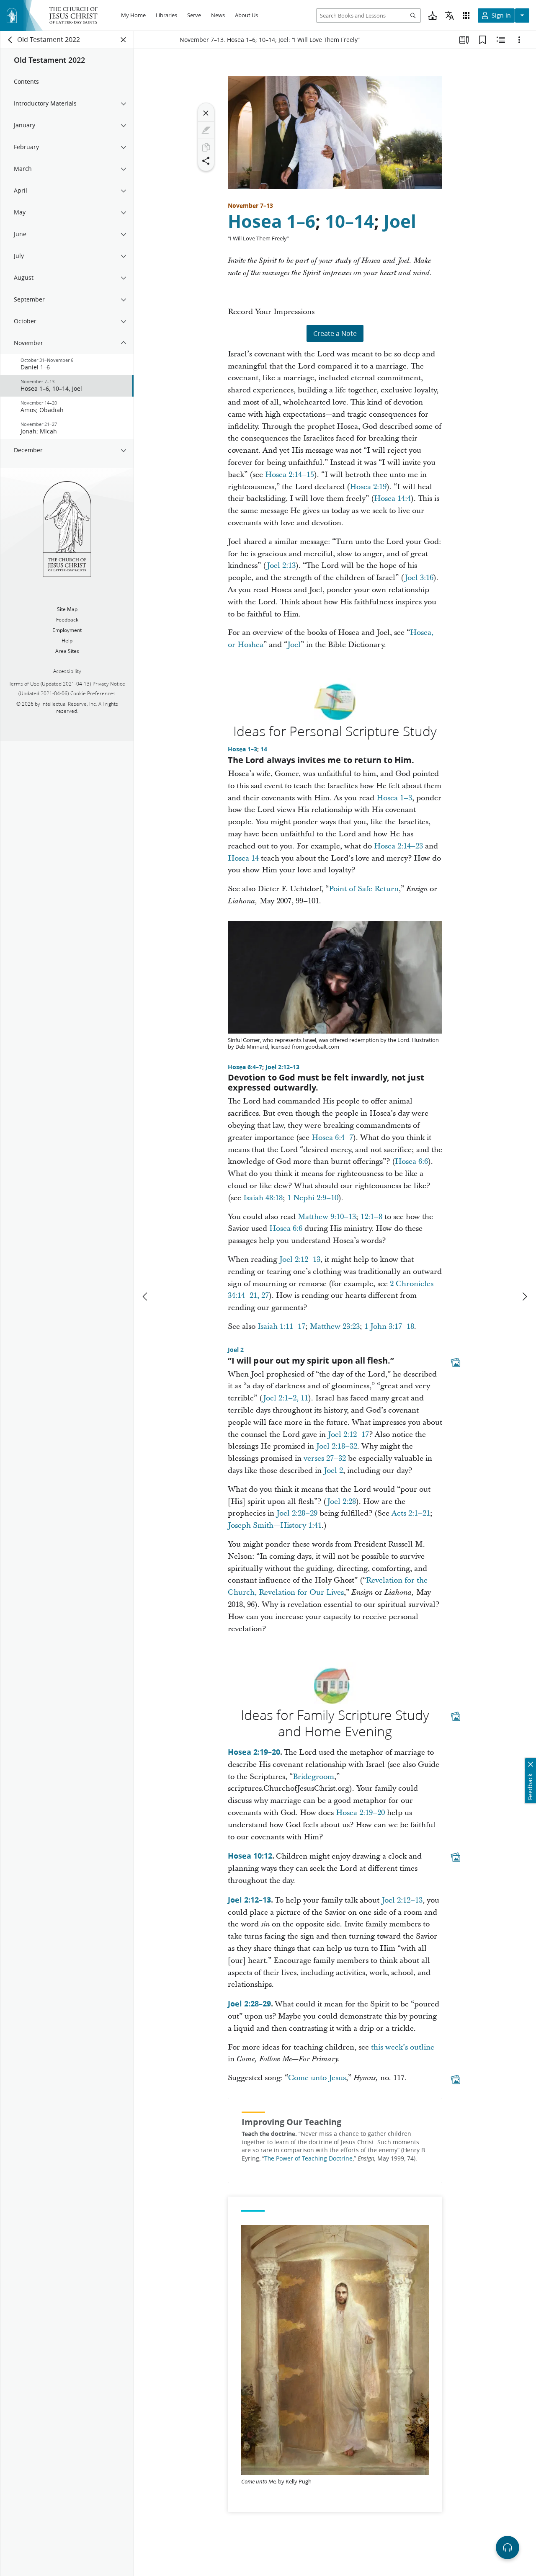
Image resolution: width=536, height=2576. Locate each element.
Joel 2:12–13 (282, 1067)
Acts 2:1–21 (411, 1513)
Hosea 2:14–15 (290, 475)
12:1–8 (371, 1217)
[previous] (146, 1297)
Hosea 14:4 (392, 499)
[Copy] (206, 147)
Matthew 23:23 (335, 1327)
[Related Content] (501, 40)
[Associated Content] (456, 1362)
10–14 (349, 221)
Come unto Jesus (317, 2078)
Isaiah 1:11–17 (281, 1327)
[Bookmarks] (482, 40)
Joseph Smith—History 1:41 (275, 1525)
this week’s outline (403, 2047)
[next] (524, 1297)
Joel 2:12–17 (348, 1435)
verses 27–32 (325, 1458)
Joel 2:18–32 (337, 1446)
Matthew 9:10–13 (327, 1217)
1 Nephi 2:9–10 (313, 1198)
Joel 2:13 (281, 566)
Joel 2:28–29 (297, 1513)
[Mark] (206, 130)
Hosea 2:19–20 (254, 1752)
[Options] (519, 40)
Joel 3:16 (419, 578)
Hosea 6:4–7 (245, 1067)
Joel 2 (236, 1350)
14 (264, 749)
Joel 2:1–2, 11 (286, 1398)
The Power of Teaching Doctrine (308, 2158)
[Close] (206, 113)
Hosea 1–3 (242, 749)
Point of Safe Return (364, 889)
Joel (400, 221)
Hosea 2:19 (368, 487)
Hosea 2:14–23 (398, 846)
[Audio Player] (508, 2548)
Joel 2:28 (341, 1502)
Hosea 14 (243, 858)
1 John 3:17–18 (389, 1327)
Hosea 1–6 (272, 221)
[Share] (206, 161)
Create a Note (335, 333)
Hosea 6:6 (411, 1162)
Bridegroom (313, 1777)
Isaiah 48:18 (263, 1198)
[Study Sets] (464, 40)
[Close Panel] (124, 40)
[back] (10, 40)
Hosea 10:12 (250, 1856)
